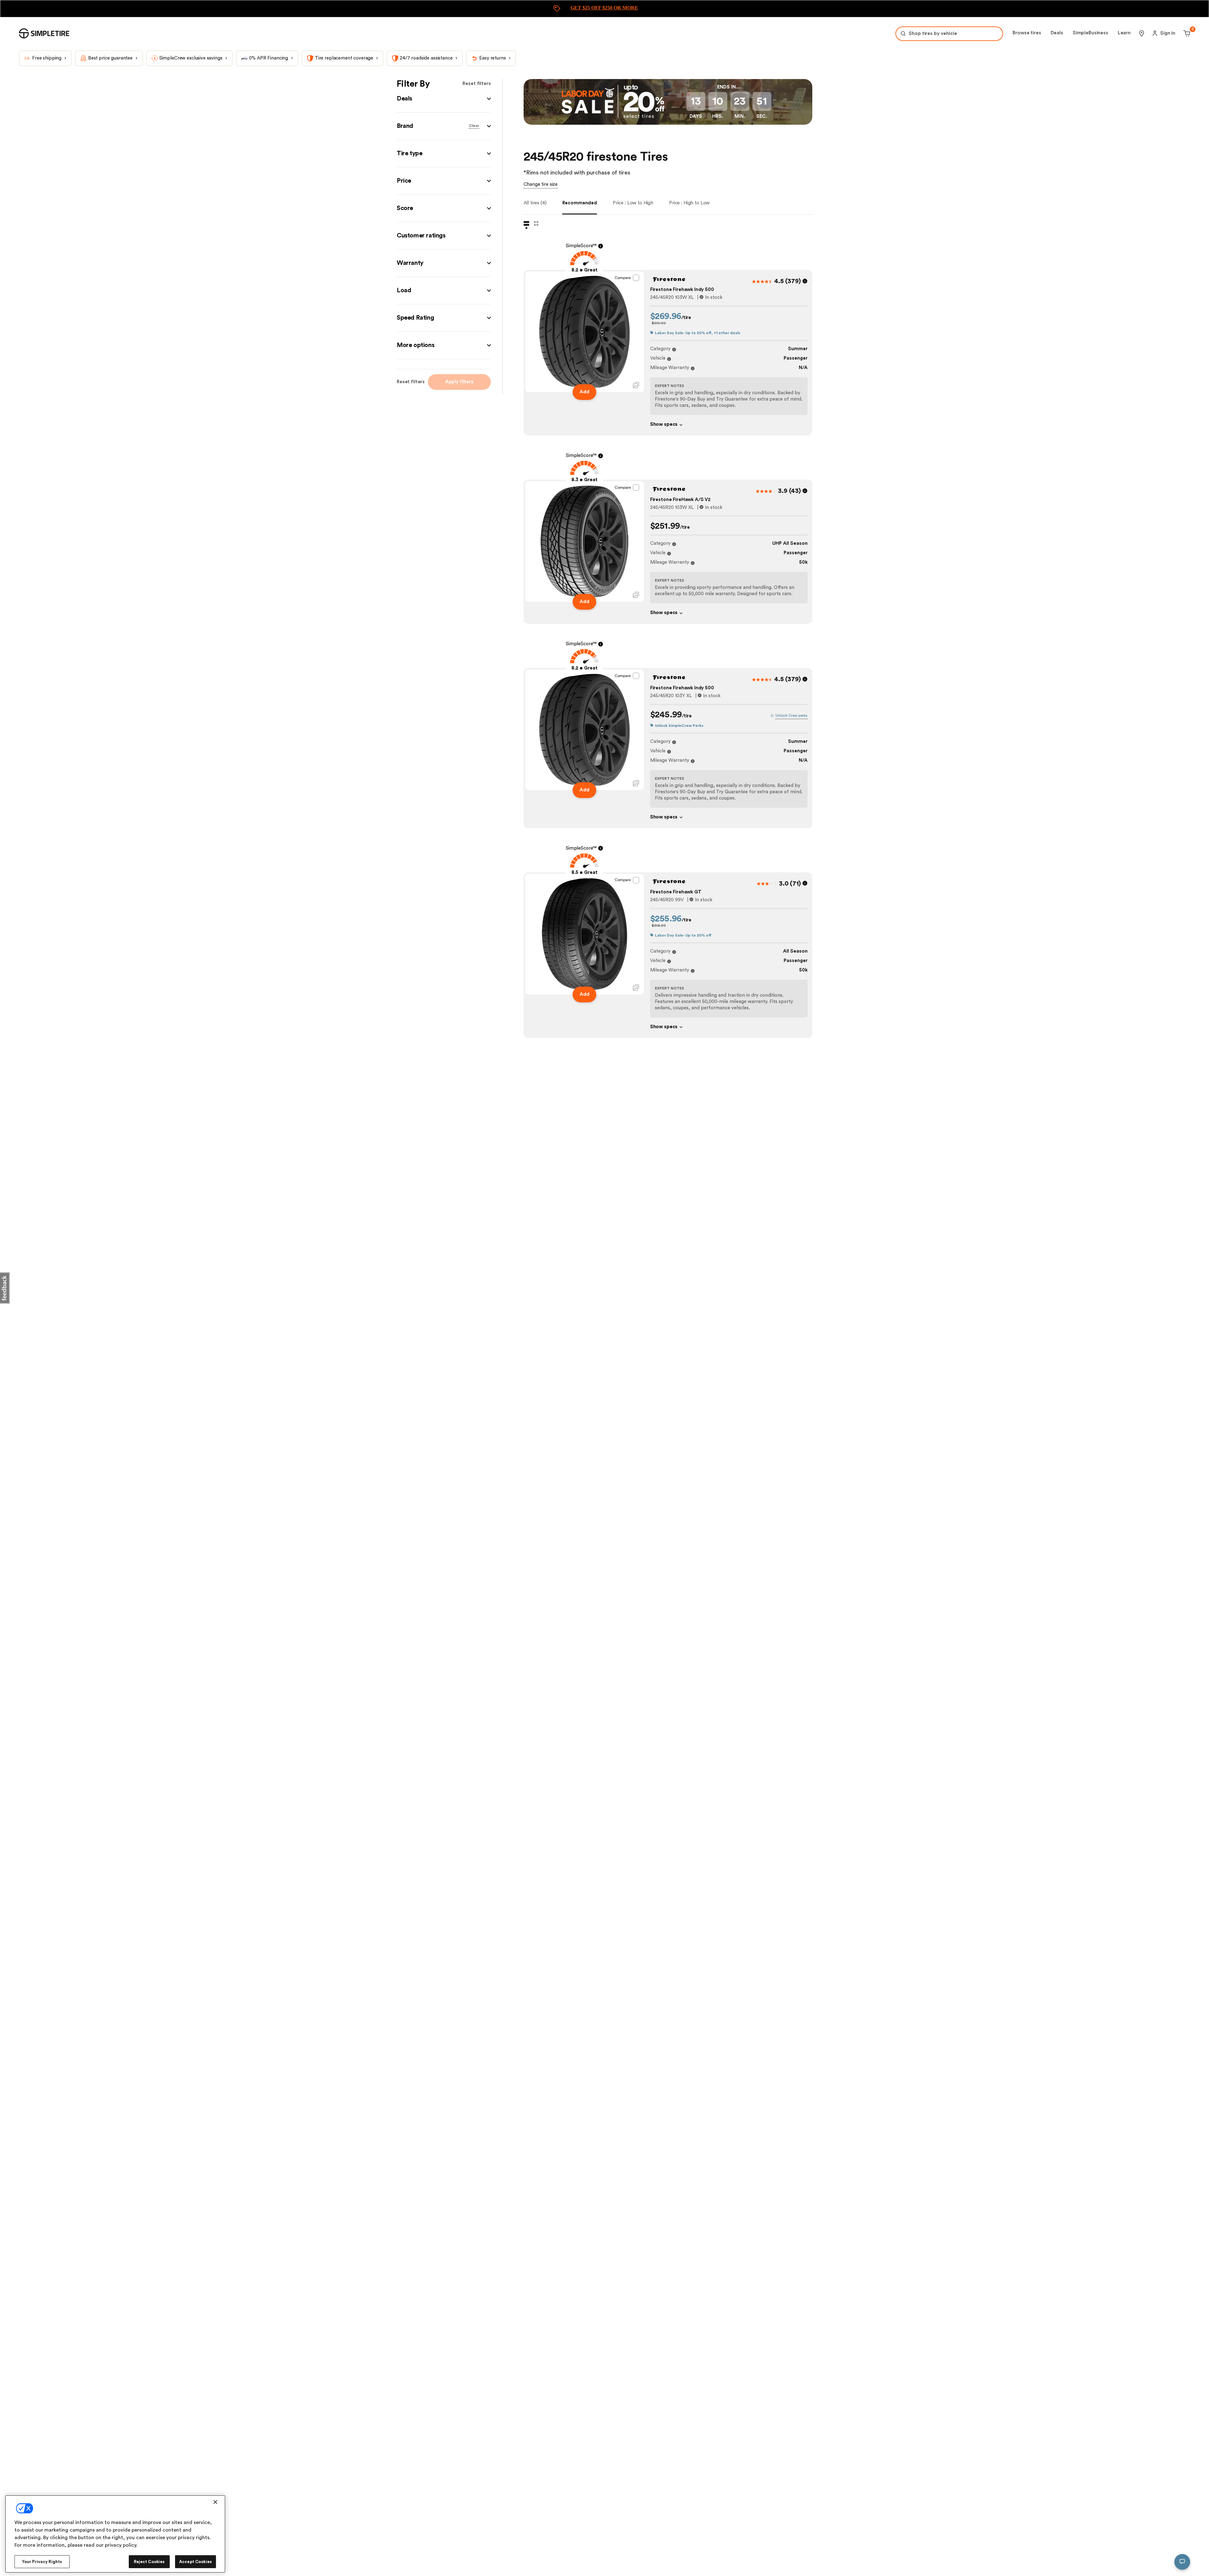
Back (598, 1306)
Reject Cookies (149, 2558)
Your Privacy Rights (42, 2558)
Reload (576, 1306)
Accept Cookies (196, 2558)
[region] (115, 2535)
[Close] (215, 2506)
